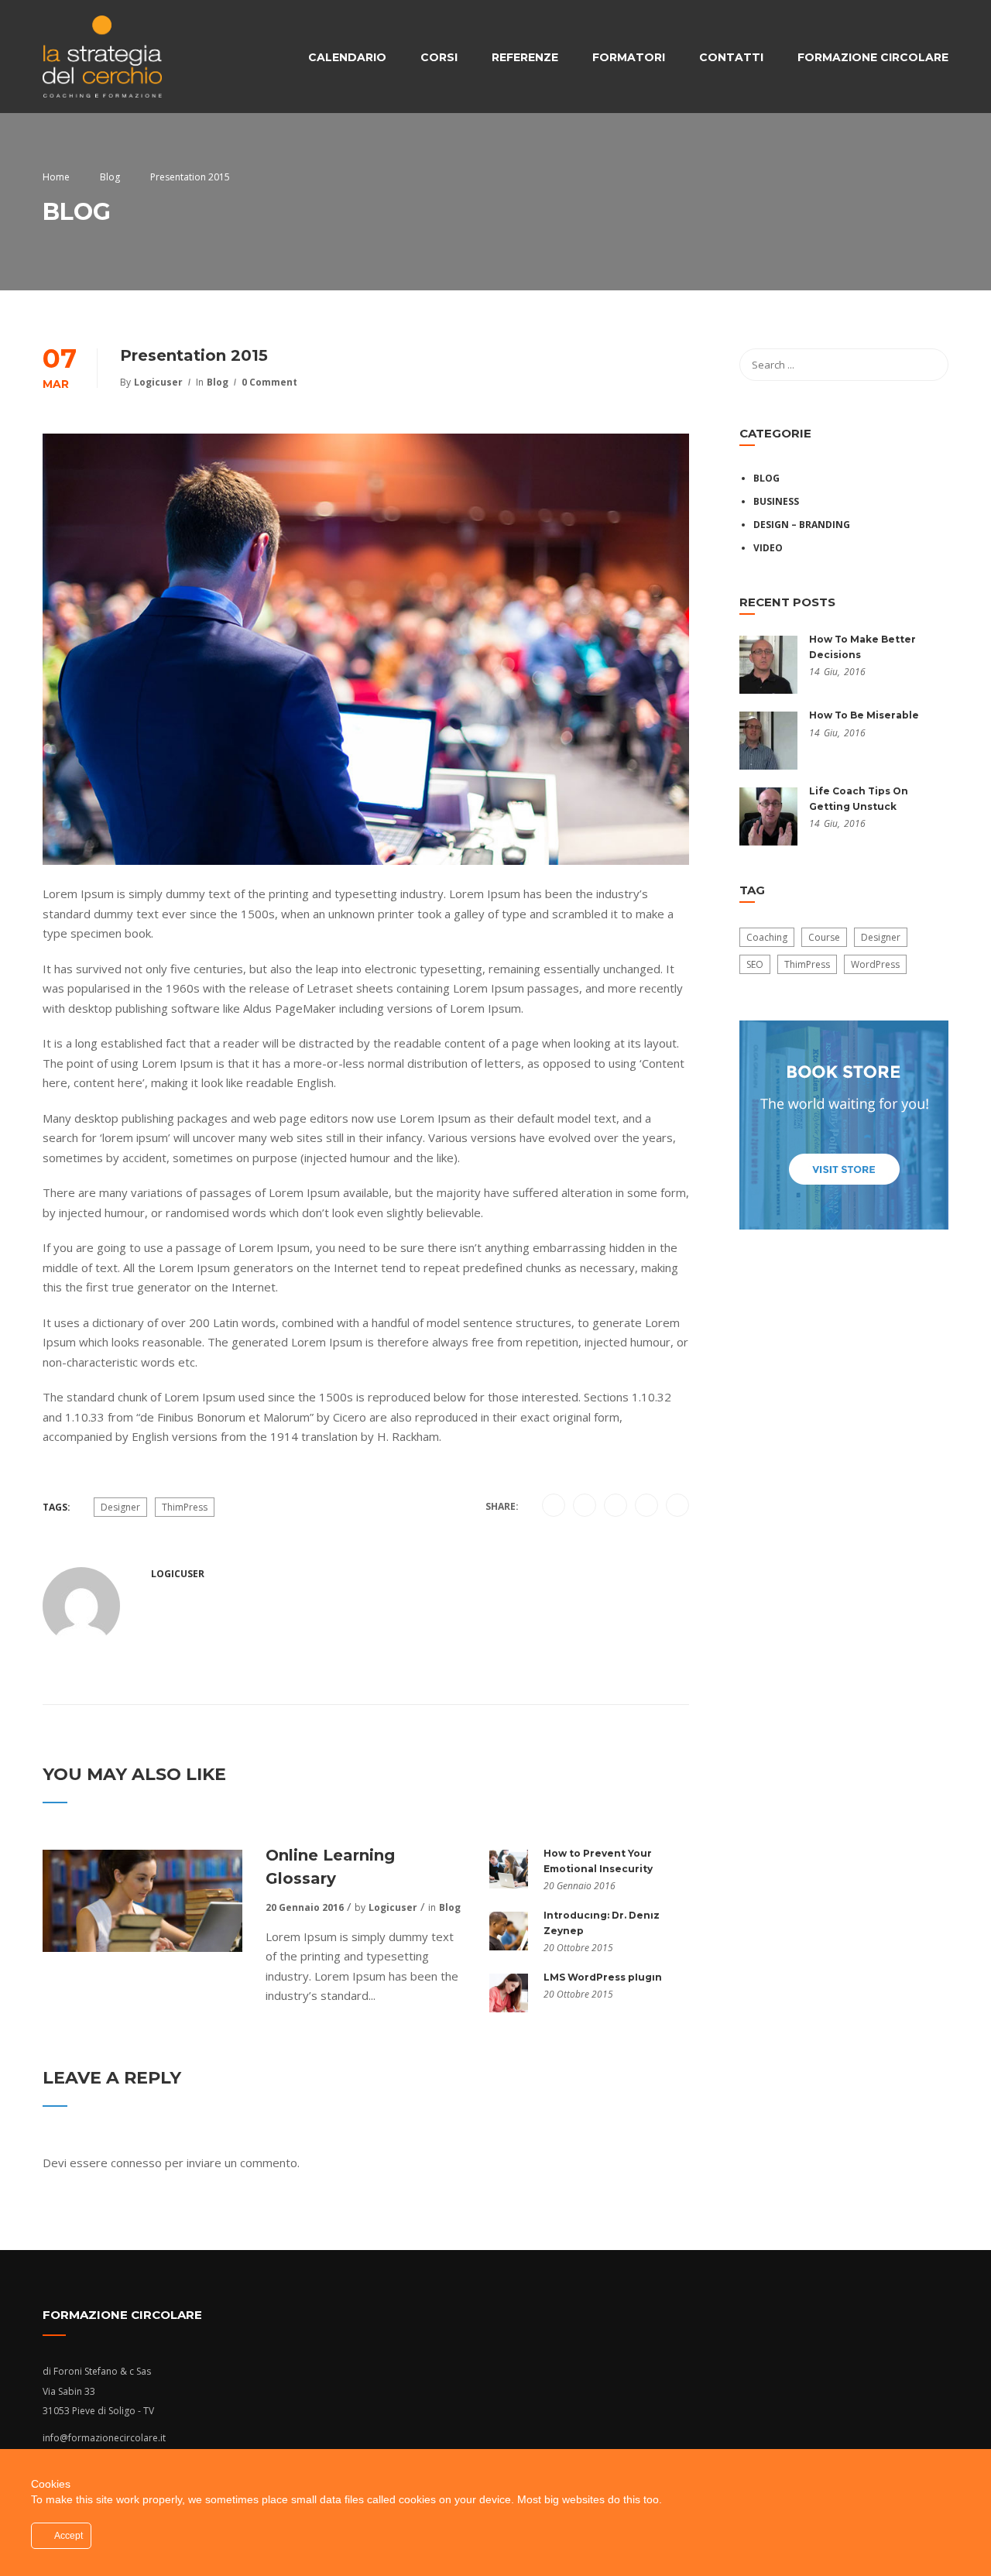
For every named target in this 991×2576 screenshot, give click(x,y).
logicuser (158, 382)
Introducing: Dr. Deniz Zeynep (602, 1923)
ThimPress (185, 1507)
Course (824, 937)
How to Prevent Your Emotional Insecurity (598, 1861)
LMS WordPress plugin (603, 1977)
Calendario (347, 57)
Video (768, 548)
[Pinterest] (647, 1506)
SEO (755, 964)
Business (776, 501)
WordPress (875, 964)
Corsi (439, 57)
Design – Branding (802, 525)
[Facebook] (554, 1506)
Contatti (731, 57)
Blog (218, 382)
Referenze (525, 57)
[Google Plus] (585, 1506)
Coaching (767, 937)
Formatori (629, 57)
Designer (120, 1507)
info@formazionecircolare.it (104, 2438)
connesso (136, 2163)
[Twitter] (616, 1506)
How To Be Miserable (864, 715)
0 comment (269, 382)
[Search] (929, 365)
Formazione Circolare (873, 57)
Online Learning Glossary (330, 1867)
